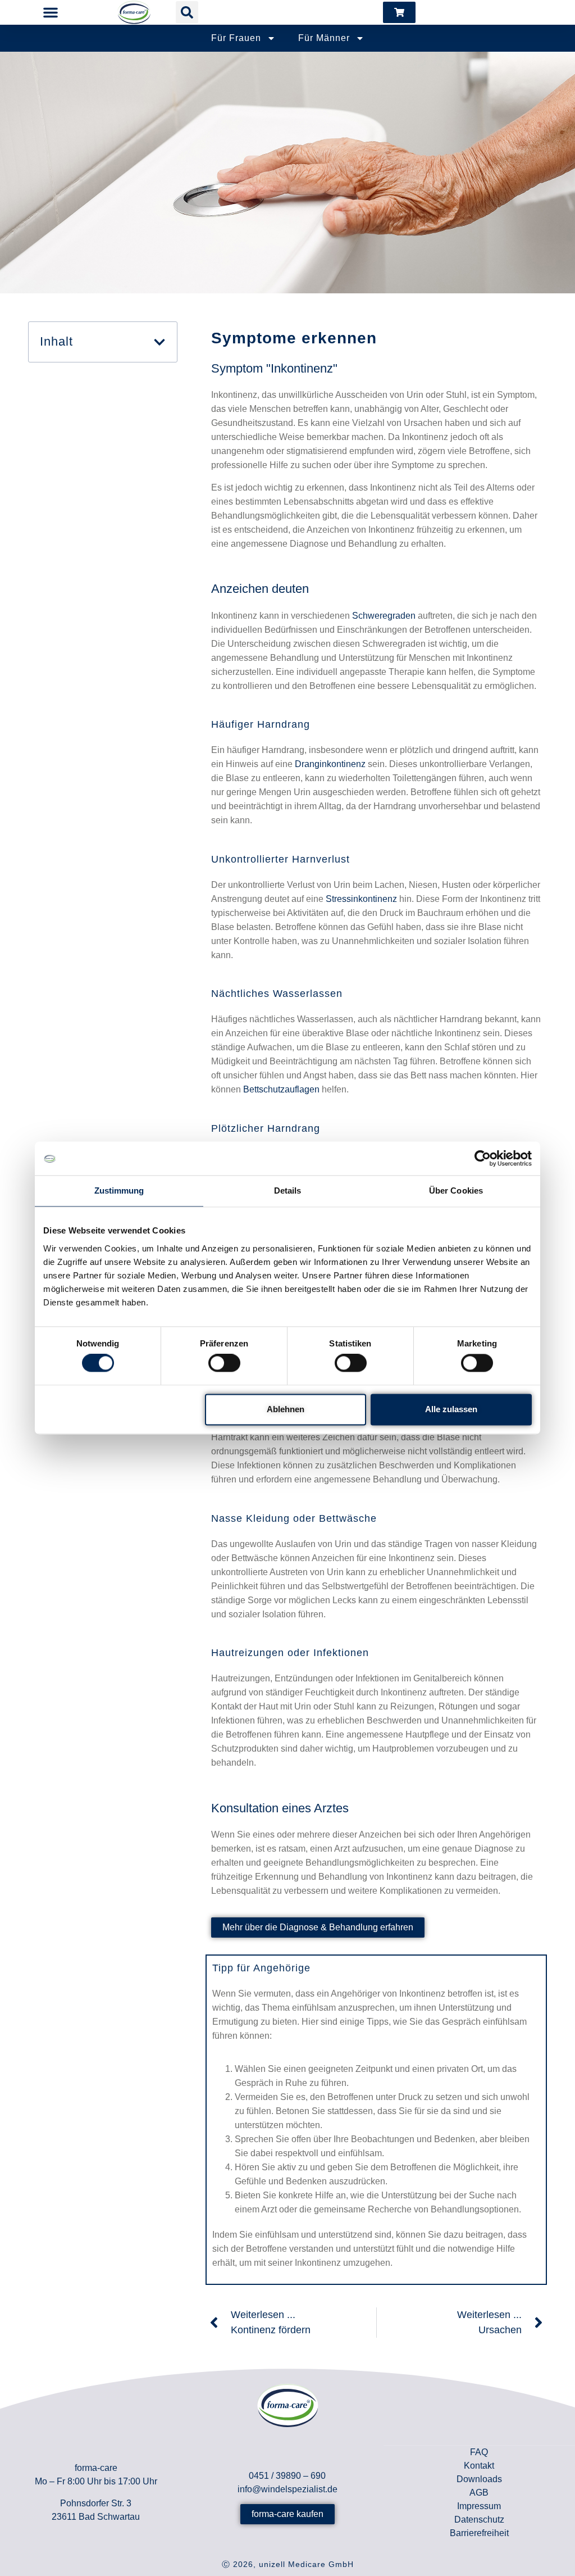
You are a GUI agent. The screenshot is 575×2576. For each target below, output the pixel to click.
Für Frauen (236, 38)
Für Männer (324, 38)
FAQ (479, 2452)
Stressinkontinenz (361, 899)
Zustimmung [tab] (119, 1191)
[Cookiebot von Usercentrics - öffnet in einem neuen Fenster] (483, 1158)
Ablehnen (286, 1409)
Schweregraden (384, 616)
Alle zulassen (451, 1409)
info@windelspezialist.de (287, 2489)
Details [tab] (288, 1191)
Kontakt (479, 2466)
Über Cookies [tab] (456, 1191)
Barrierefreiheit (479, 2533)
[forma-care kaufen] (399, 12)
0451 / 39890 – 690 (287, 2476)
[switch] (224, 1363)
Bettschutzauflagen (281, 1089)
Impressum (479, 2506)
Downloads (479, 2479)
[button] (50, 12)
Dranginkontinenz (330, 764)
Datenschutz (479, 2520)
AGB (479, 2493)
